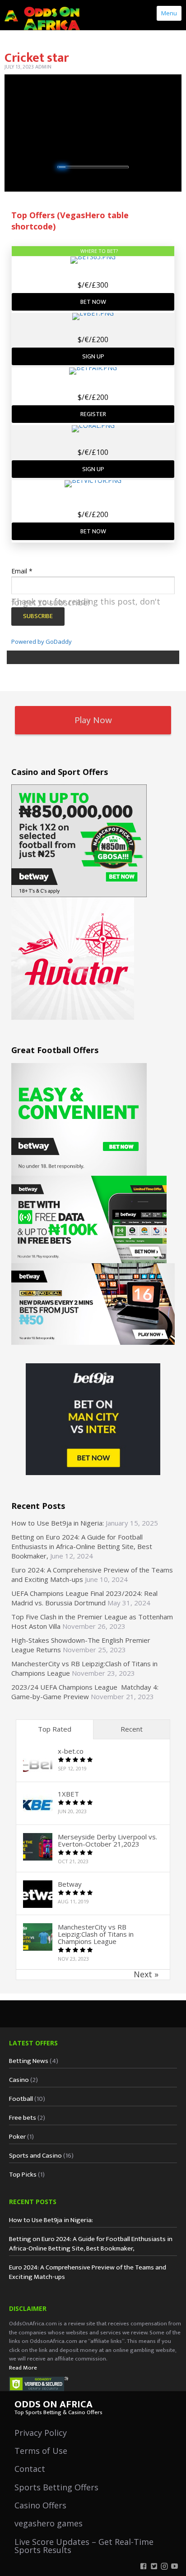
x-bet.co (71, 1751)
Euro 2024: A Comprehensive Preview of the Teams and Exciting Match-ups (88, 2272)
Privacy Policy (41, 2433)
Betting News (29, 2061)
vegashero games (49, 2523)
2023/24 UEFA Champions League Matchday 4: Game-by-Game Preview (85, 1692)
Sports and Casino (35, 2156)
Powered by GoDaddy (42, 642)
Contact (30, 2469)
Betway (70, 1884)
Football (21, 2099)
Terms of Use (41, 2451)
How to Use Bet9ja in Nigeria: (58, 1523)
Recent (132, 1729)
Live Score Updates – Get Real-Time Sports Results (84, 2546)
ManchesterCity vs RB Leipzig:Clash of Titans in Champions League (96, 1934)
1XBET (68, 1794)
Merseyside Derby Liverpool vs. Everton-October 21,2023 (107, 1840)
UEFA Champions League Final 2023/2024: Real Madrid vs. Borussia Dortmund (84, 1598)
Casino (19, 2080)
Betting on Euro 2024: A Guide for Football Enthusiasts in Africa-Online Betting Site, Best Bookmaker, (82, 1546)
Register (93, 414)
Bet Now (93, 302)
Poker (17, 2137)
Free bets (23, 2118)
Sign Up (93, 356)
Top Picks (23, 2175)
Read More (23, 2368)
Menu (169, 13)
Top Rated (55, 1729)
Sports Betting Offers (56, 2487)
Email (22, 571)
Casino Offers (40, 2505)
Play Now (93, 720)
